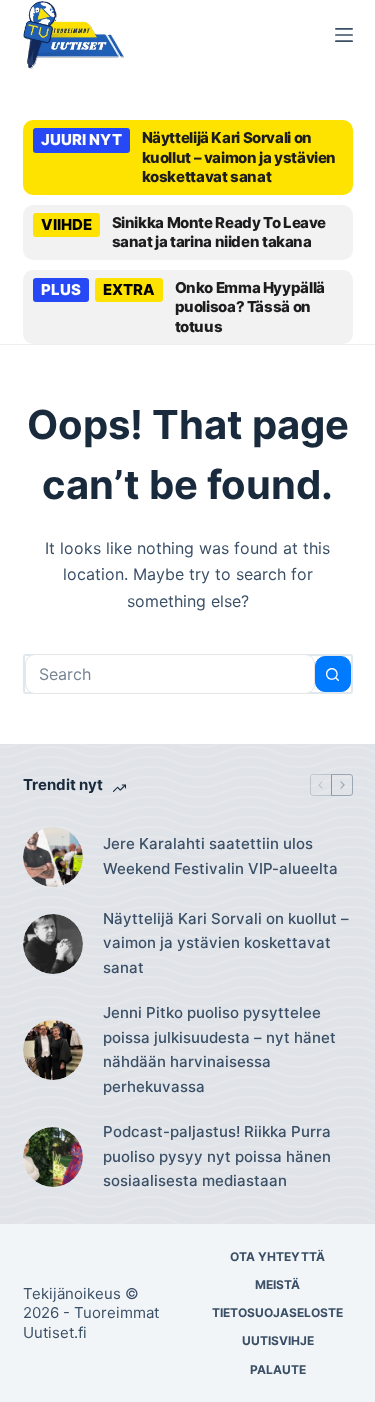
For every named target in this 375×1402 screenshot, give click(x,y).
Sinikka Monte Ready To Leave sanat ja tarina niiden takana (219, 232)
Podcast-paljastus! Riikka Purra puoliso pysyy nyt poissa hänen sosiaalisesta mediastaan (217, 1156)
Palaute (278, 1369)
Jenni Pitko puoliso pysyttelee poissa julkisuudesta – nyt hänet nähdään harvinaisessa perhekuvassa (219, 1049)
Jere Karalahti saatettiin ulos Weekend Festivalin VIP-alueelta (220, 856)
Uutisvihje (278, 1340)
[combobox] (170, 674)
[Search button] (333, 674)
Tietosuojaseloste (277, 1312)
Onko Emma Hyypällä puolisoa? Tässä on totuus (250, 307)
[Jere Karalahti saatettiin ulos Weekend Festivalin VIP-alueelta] (53, 857)
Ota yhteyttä (277, 1256)
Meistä (277, 1284)
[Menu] (344, 35)
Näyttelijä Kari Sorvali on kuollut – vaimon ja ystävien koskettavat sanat (239, 157)
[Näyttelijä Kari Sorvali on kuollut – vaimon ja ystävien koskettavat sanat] (53, 944)
